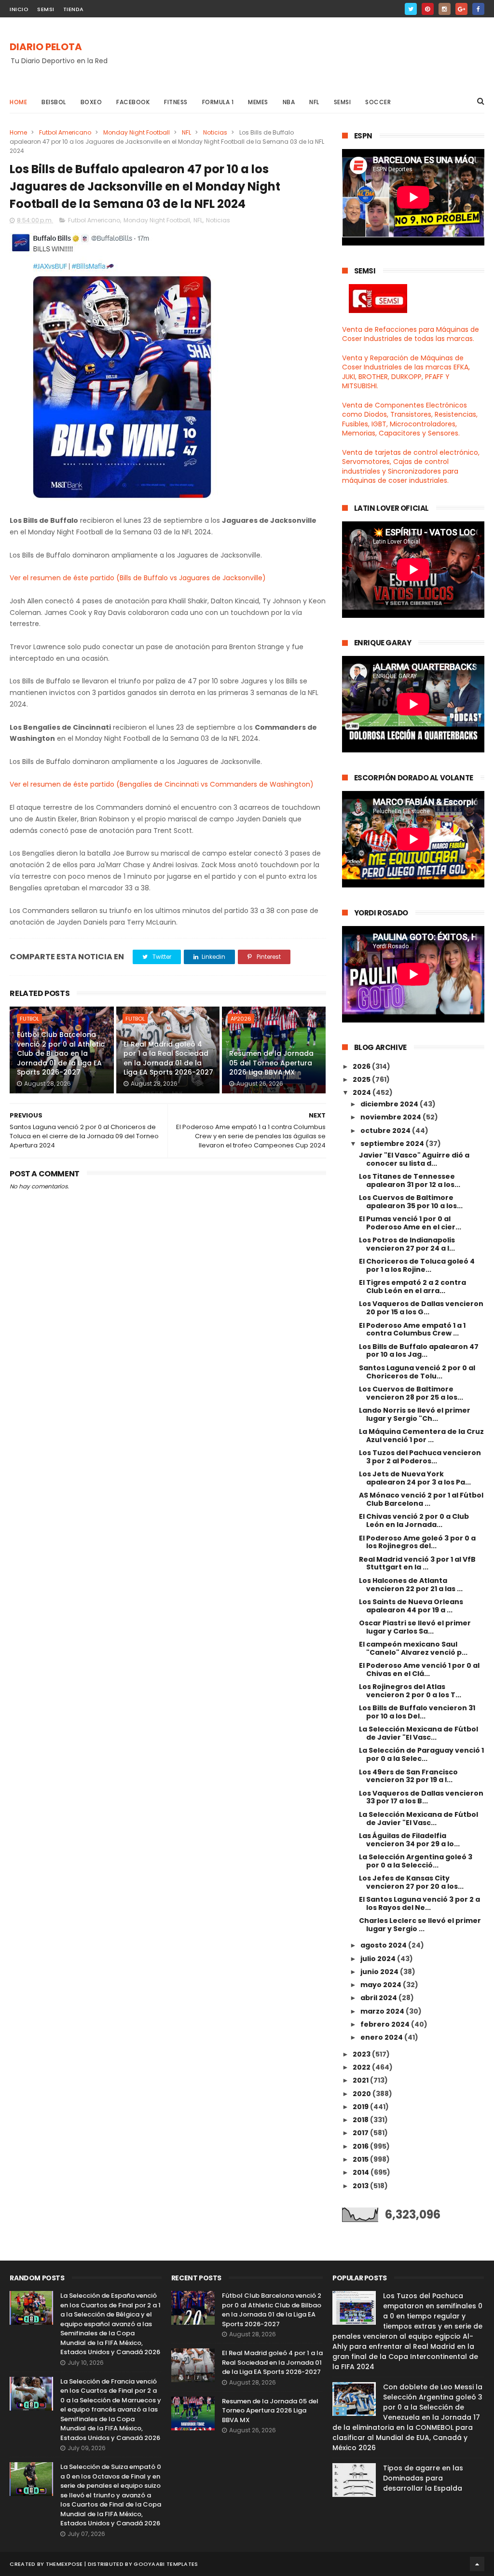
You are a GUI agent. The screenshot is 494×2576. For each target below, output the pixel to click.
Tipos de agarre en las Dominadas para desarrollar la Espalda (423, 2478)
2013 (361, 2186)
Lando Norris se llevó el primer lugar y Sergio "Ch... (415, 1414)
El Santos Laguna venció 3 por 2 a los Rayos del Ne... (419, 1903)
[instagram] (445, 9)
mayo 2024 (382, 1985)
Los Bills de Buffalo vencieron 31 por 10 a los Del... (417, 1712)
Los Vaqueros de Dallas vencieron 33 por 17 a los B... (421, 1797)
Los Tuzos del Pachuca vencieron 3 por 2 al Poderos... (420, 1457)
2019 (361, 2107)
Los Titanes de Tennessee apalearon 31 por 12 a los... (410, 1180)
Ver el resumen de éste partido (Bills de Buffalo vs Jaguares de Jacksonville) (138, 578)
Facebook (133, 102)
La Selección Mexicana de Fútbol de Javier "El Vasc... (419, 1733)
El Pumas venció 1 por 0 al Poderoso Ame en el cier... (410, 1223)
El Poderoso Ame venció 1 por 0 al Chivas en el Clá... (419, 1670)
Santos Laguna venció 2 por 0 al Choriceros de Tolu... (417, 1372)
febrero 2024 (386, 2024)
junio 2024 (380, 1972)
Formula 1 (218, 102)
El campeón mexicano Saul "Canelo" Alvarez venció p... (413, 1648)
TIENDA (74, 9)
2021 (361, 2080)
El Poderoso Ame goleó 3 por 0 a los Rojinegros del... (417, 1542)
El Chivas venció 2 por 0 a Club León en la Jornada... (414, 1520)
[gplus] (461, 9)
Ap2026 (241, 1019)
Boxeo (91, 102)
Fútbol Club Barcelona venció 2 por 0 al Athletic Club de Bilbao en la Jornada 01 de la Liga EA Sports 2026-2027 (61, 1053)
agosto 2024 (384, 1945)
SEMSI (46, 9)
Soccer (378, 102)
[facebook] (478, 9)
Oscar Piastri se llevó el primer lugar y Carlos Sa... (415, 1627)
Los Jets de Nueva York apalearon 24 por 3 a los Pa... (415, 1478)
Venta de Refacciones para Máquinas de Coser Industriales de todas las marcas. (411, 334)
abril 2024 (379, 1998)
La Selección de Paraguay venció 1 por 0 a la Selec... (421, 1754)
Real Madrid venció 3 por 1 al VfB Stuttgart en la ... (417, 1563)
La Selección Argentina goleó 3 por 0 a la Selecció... (416, 1861)
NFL (314, 102)
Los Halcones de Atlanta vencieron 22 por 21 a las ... (411, 1585)
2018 (361, 2120)
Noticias (215, 132)
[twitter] (411, 9)
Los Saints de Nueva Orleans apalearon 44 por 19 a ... (411, 1606)
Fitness (176, 102)
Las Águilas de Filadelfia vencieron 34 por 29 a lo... (409, 1840)
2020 (363, 2094)
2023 (362, 2054)
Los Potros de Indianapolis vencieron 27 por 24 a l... (407, 1244)
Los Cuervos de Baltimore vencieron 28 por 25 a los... (411, 1393)
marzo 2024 (383, 2011)
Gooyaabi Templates (166, 2564)
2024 (363, 1092)
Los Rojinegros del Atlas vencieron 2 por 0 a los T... (410, 1691)
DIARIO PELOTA (46, 47)
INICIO (19, 9)
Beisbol (54, 102)
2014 (362, 2172)
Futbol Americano (65, 132)
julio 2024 (379, 1959)
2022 (362, 2067)
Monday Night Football (137, 132)
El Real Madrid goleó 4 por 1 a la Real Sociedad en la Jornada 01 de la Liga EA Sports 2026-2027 (168, 1058)
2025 (362, 1079)
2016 (361, 2146)
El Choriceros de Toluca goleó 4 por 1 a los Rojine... (417, 1265)
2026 (362, 1066)
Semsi (343, 102)
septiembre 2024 (393, 1144)
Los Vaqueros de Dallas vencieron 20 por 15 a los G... (421, 1308)
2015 (361, 2159)
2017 (361, 2133)
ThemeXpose (64, 2564)
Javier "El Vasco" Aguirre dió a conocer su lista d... (414, 1159)
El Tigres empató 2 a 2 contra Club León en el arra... (412, 1287)
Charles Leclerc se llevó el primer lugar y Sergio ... (420, 1925)
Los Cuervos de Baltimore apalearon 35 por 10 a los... (411, 1202)
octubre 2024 (386, 1131)
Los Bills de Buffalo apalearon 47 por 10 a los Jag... (419, 1351)
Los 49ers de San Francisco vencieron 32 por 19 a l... (408, 1776)
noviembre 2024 (391, 1117)
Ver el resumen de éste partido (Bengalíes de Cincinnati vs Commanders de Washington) (162, 784)
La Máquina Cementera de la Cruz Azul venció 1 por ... (421, 1436)
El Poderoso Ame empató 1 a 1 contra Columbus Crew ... (412, 1329)
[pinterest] (428, 9)
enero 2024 (382, 2037)
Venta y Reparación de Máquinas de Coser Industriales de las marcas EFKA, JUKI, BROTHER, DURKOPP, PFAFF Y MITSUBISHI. (406, 372)
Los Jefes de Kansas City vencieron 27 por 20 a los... (411, 1882)
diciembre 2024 (390, 1104)
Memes (258, 102)
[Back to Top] (477, 2564)
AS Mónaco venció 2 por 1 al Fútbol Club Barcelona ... (421, 1499)
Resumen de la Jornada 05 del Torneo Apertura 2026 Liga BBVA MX (271, 1063)
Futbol (29, 1019)
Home (18, 102)
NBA (289, 102)
